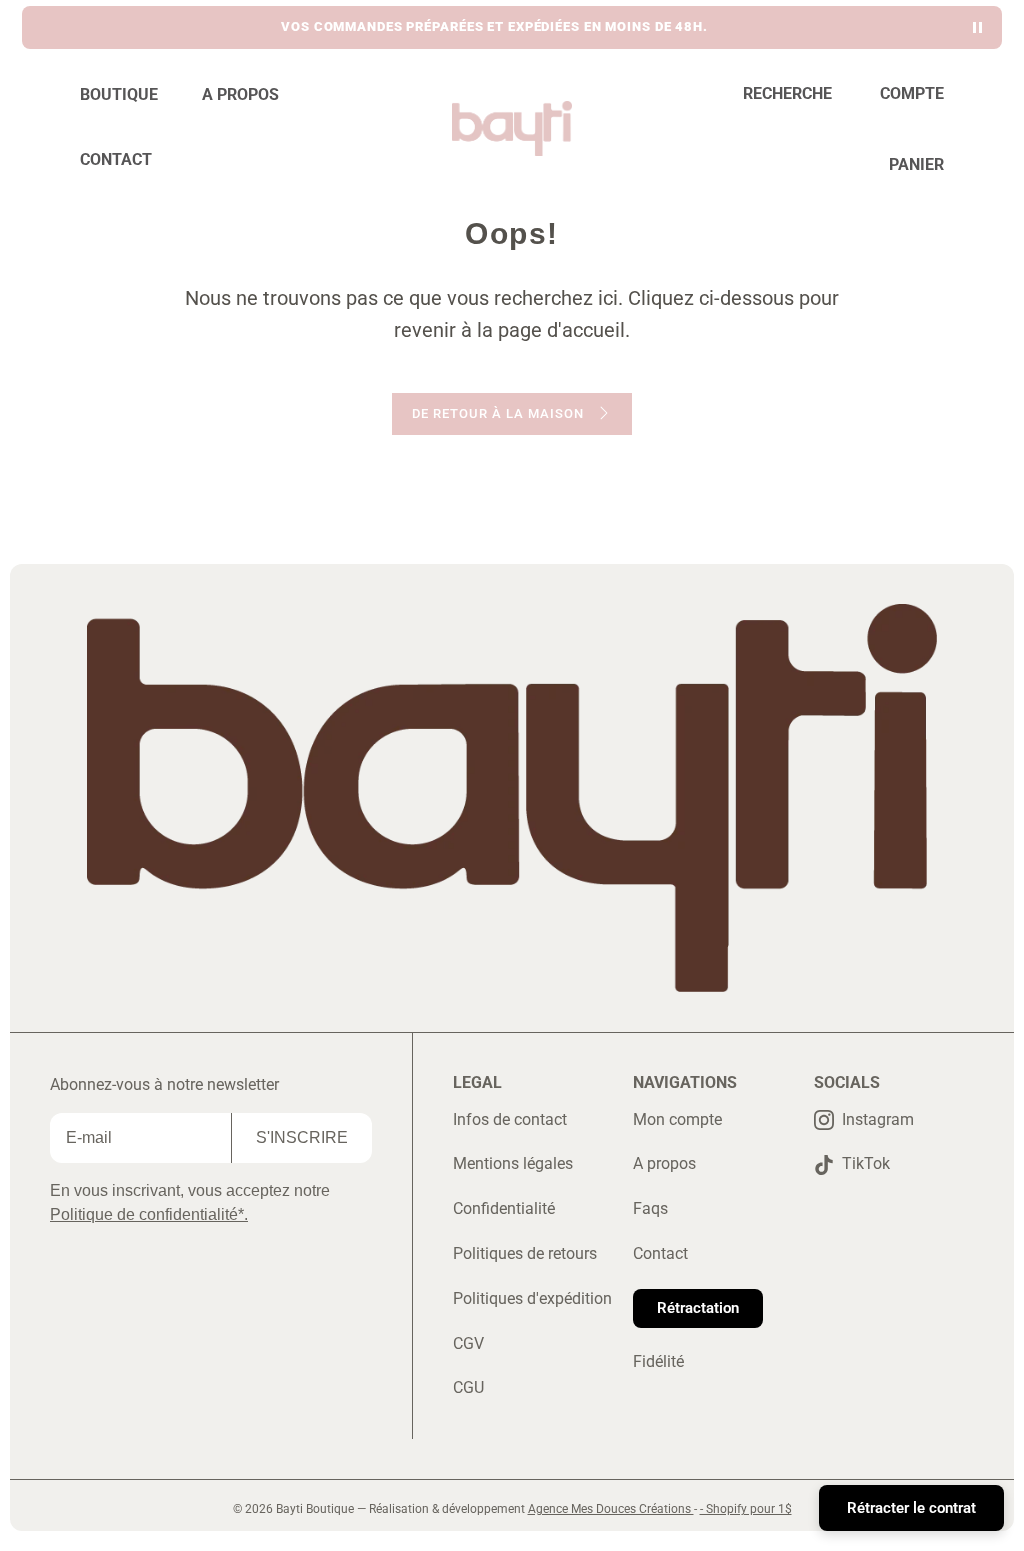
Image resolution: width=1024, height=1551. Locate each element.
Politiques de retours (525, 1253)
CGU (468, 1387)
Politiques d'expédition (532, 1298)
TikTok (866, 1163)
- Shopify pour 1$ (746, 1509)
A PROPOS (240, 94)
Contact (660, 1253)
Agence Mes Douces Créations (611, 1509)
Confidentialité (504, 1208)
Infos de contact (510, 1119)
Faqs (650, 1208)
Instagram (878, 1119)
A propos (664, 1163)
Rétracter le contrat (911, 1508)
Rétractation (698, 1308)
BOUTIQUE (119, 94)
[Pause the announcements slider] (977, 27)
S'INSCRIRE (302, 1137)
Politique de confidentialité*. (149, 1214)
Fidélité (658, 1361)
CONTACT (116, 159)
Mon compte (677, 1119)
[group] (494, 27)
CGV (468, 1343)
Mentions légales (513, 1163)
